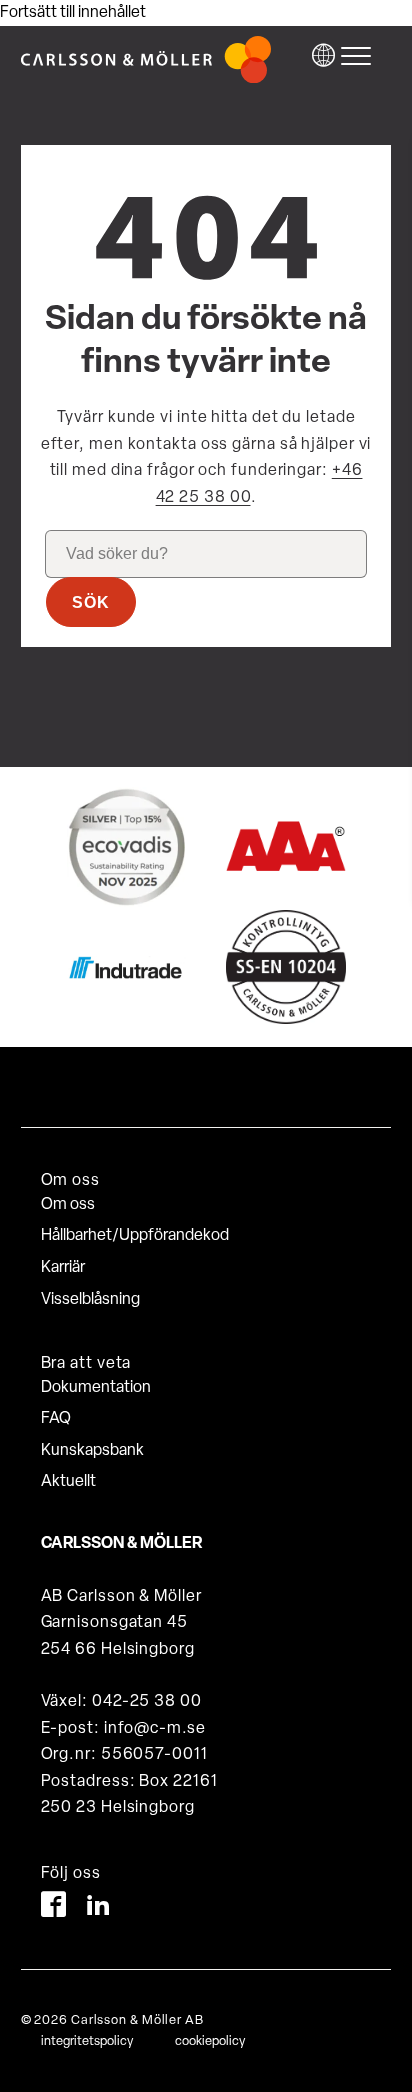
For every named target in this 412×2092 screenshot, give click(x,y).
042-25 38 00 (147, 1702)
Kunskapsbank (92, 1451)
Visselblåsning (90, 1300)
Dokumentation (96, 1388)
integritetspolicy (87, 2041)
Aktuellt (68, 1482)
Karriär (63, 1268)
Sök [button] (91, 602)
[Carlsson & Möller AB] (146, 79)
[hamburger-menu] (361, 56)
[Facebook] (53, 1908)
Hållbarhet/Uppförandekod (135, 1236)
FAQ (56, 1419)
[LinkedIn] (98, 1908)
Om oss (68, 1205)
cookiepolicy (210, 2041)
